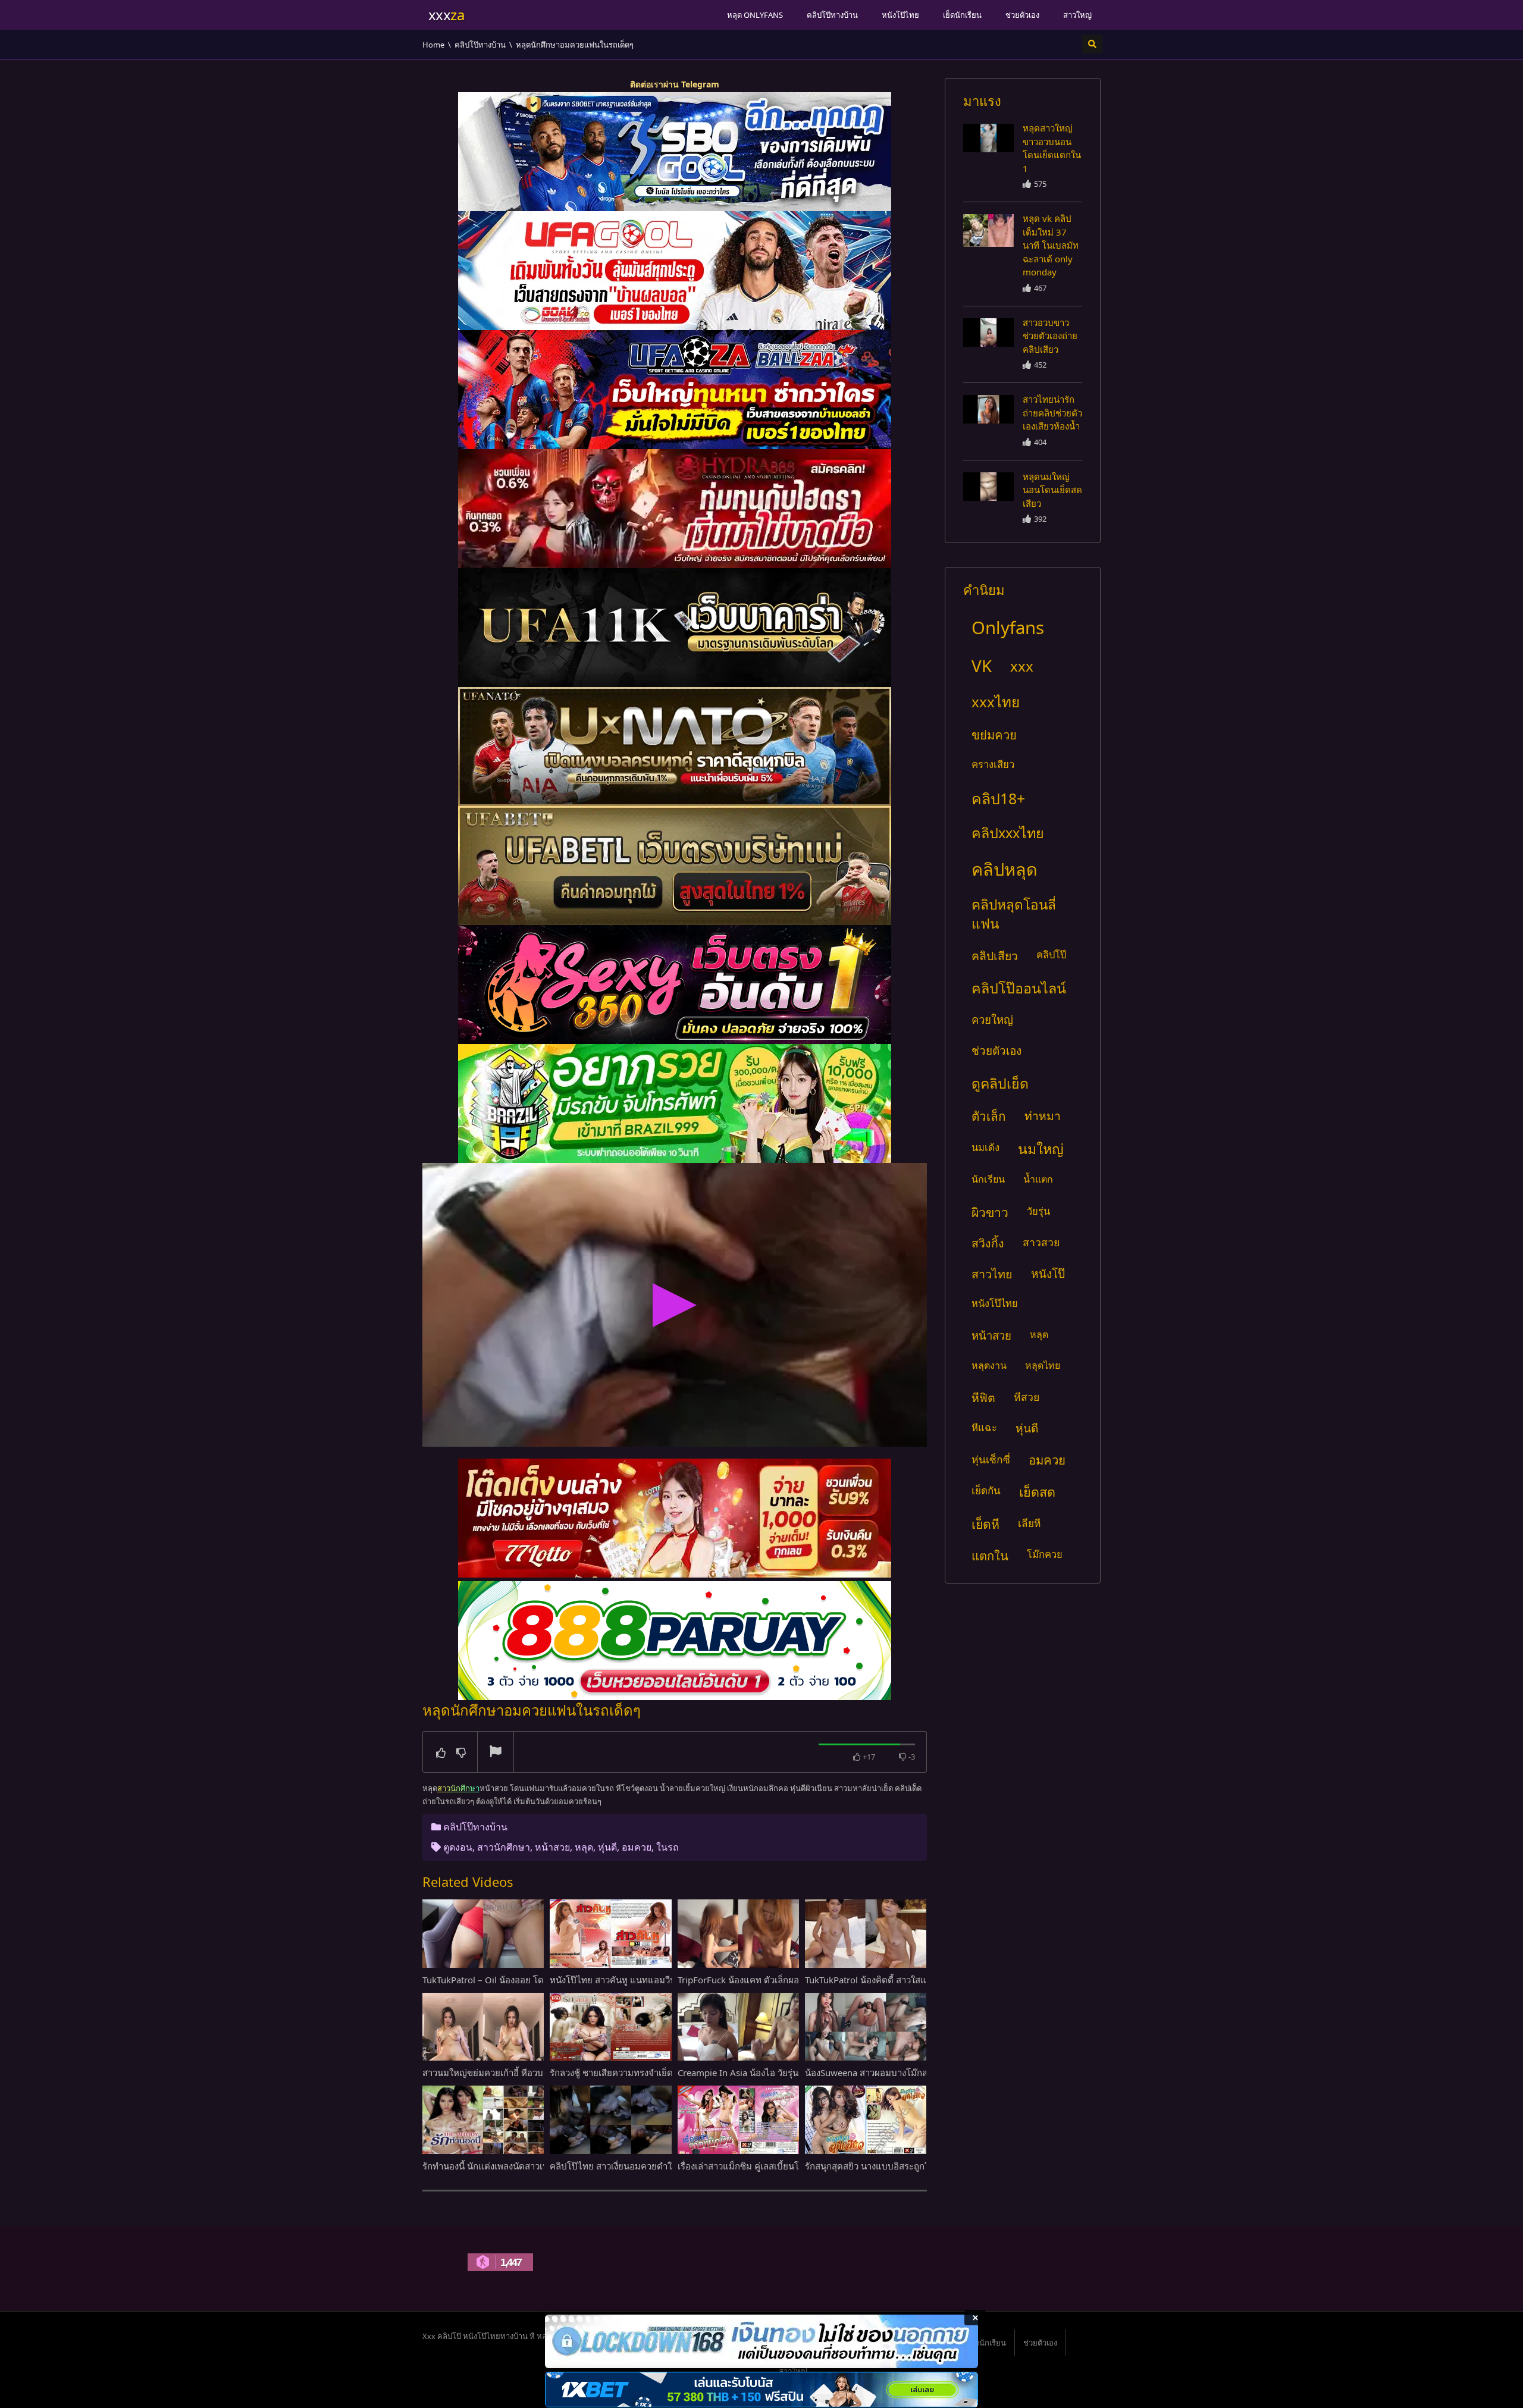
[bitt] (675, 984)
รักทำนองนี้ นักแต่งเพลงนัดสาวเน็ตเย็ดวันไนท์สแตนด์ (524, 2166)
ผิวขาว (990, 1212)
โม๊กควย (1045, 1554)
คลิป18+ (998, 798)
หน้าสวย (552, 1847)
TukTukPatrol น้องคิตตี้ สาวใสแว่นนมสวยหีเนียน (898, 1980)
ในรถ (668, 1847)
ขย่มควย (994, 735)
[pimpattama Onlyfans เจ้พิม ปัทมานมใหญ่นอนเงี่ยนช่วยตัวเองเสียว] (988, 138)
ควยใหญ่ (992, 1019)
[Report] (496, 1752)
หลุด (584, 1847)
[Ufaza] (675, 390)
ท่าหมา (1043, 1116)
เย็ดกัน (986, 1490)
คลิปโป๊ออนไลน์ (1019, 988)
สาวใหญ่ (1077, 15)
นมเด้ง (985, 1147)
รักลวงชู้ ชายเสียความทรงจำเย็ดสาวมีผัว (627, 2072)
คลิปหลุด (1005, 869)
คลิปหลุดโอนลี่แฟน (1014, 914)
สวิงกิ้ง (988, 1243)
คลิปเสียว (995, 956)
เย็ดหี (985, 1524)
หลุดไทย (1043, 1365)
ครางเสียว (993, 764)
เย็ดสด (1037, 1492)
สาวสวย (1041, 1242)
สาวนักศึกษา (504, 1847)
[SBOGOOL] (675, 152)
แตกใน (990, 1556)
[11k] (675, 628)
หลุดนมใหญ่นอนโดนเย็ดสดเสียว (1052, 490)
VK (982, 666)
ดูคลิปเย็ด (1000, 1083)
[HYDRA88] (675, 509)
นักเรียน (988, 1179)
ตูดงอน (458, 1847)
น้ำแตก (1038, 1179)
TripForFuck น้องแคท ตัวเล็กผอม (741, 1980)
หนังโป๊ (1048, 1274)
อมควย (637, 1847)
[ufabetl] (675, 866)
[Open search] (1092, 44)
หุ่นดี (607, 1847)
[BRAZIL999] (675, 1103)
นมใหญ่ (1041, 1149)
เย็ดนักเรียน (962, 15)
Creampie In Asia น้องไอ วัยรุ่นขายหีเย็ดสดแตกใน (775, 2072)
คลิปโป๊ (1051, 954)
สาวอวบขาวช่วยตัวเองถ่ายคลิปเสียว (1050, 336)
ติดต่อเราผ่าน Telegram (675, 84)
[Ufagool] (675, 271)
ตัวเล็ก (989, 1116)
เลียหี (1029, 1523)
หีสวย (1027, 1397)
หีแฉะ (984, 1427)
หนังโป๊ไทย (900, 15)
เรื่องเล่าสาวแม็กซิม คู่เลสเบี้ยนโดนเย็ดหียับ (760, 2166)
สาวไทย (992, 1274)
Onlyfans (1008, 628)
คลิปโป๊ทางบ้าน (832, 15)
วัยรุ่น (1038, 1211)
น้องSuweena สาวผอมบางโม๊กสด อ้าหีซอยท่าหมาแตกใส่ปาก (922, 2072)
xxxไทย (996, 702)
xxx (1022, 666)
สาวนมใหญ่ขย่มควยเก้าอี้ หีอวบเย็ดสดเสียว (505, 2072)
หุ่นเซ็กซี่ (991, 1459)
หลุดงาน (989, 1365)
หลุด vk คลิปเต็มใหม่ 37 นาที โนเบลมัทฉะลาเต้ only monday (1051, 245)
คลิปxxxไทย (1008, 833)
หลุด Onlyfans (755, 15)
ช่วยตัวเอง (1022, 15)
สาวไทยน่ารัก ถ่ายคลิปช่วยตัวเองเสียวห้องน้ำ (1052, 413)
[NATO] (675, 747)
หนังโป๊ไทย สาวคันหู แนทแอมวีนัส (615, 1980)
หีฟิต (983, 1398)
